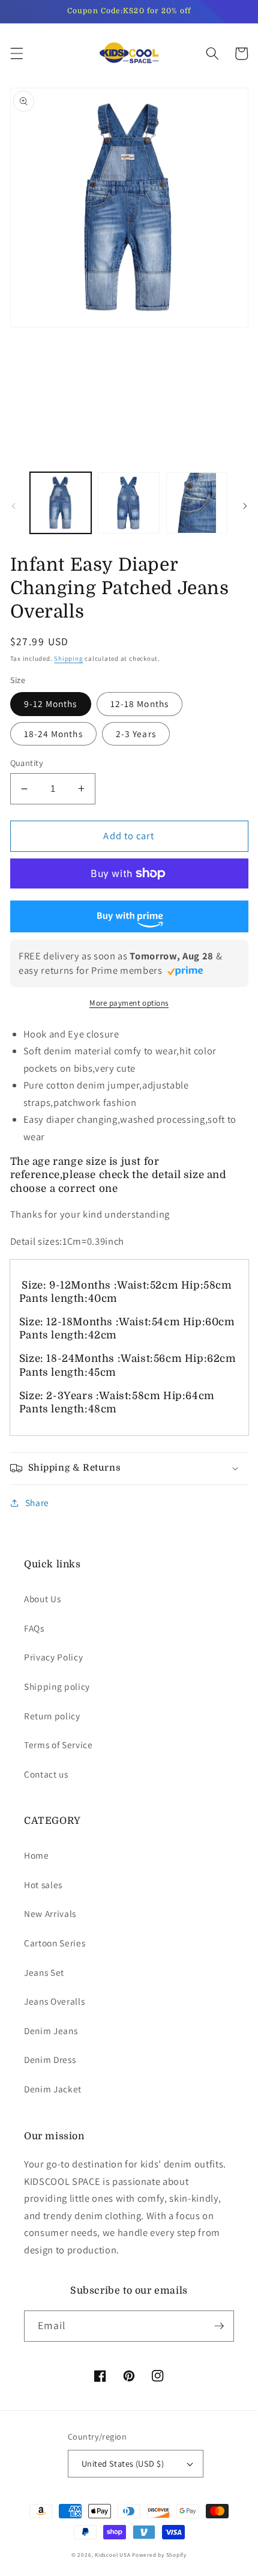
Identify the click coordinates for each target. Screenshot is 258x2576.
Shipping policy (57, 1686)
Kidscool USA (112, 2555)
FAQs (34, 1628)
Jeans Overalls (54, 2001)
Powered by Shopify (159, 2555)
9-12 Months (51, 703)
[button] (16, 53)
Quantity (27, 763)
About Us (42, 1599)
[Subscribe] (219, 2326)
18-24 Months (53, 734)
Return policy (52, 1716)
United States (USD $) (123, 2463)
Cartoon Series (55, 1943)
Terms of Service (58, 1745)
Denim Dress (50, 2059)
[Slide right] (245, 506)
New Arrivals (50, 1913)
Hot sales (43, 1885)
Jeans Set (44, 1972)
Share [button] (37, 1502)
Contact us (46, 1774)
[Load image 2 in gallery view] (129, 503)
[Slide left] (13, 506)
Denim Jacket (53, 2089)
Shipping (68, 658)
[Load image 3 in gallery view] (197, 503)
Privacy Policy (53, 1657)
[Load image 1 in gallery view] (61, 503)
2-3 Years (136, 734)
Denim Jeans (51, 2031)
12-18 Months (139, 703)
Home (37, 1855)
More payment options (129, 1003)
